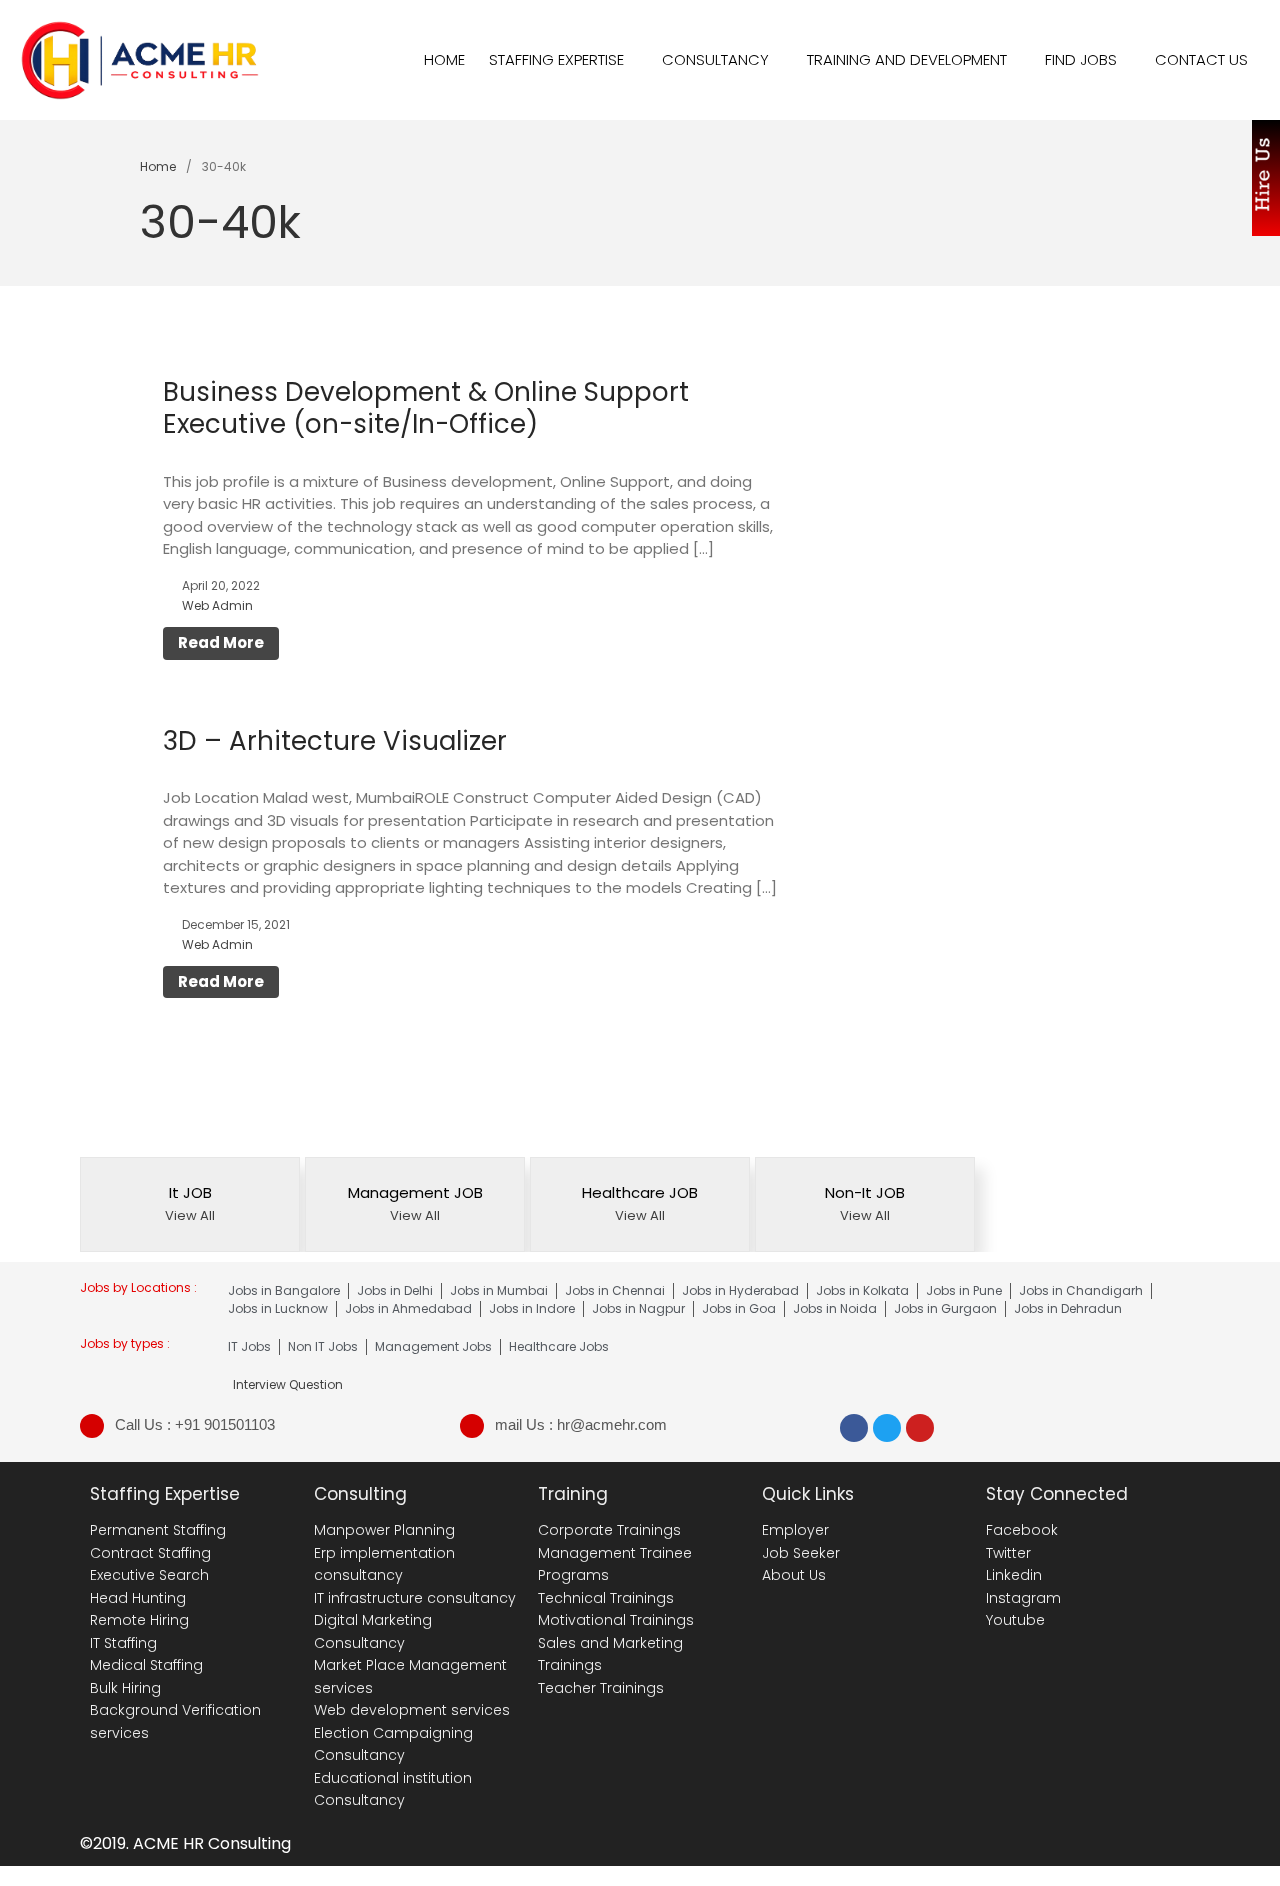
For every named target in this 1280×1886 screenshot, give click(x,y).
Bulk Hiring (125, 1688)
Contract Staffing (150, 1553)
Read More (221, 642)
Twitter (1008, 1553)
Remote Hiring (139, 1620)
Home (444, 59)
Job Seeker (801, 1553)
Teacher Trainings (601, 1688)
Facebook (1022, 1530)
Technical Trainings (606, 1598)
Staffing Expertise (556, 59)
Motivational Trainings (616, 1620)
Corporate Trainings (609, 1530)
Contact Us (1201, 59)
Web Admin (217, 605)
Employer (795, 1530)
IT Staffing (123, 1643)
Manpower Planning (384, 1530)
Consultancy (715, 59)
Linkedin (1014, 1575)
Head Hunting (138, 1598)
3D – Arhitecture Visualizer (335, 741)
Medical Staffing (146, 1665)
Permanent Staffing (158, 1530)
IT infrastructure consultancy (415, 1598)
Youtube (1015, 1620)
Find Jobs (1081, 59)
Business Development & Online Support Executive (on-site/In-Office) (426, 408)
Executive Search (149, 1575)
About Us (794, 1575)
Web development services (412, 1710)
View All (190, 1215)
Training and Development (907, 59)
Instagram (1023, 1598)
